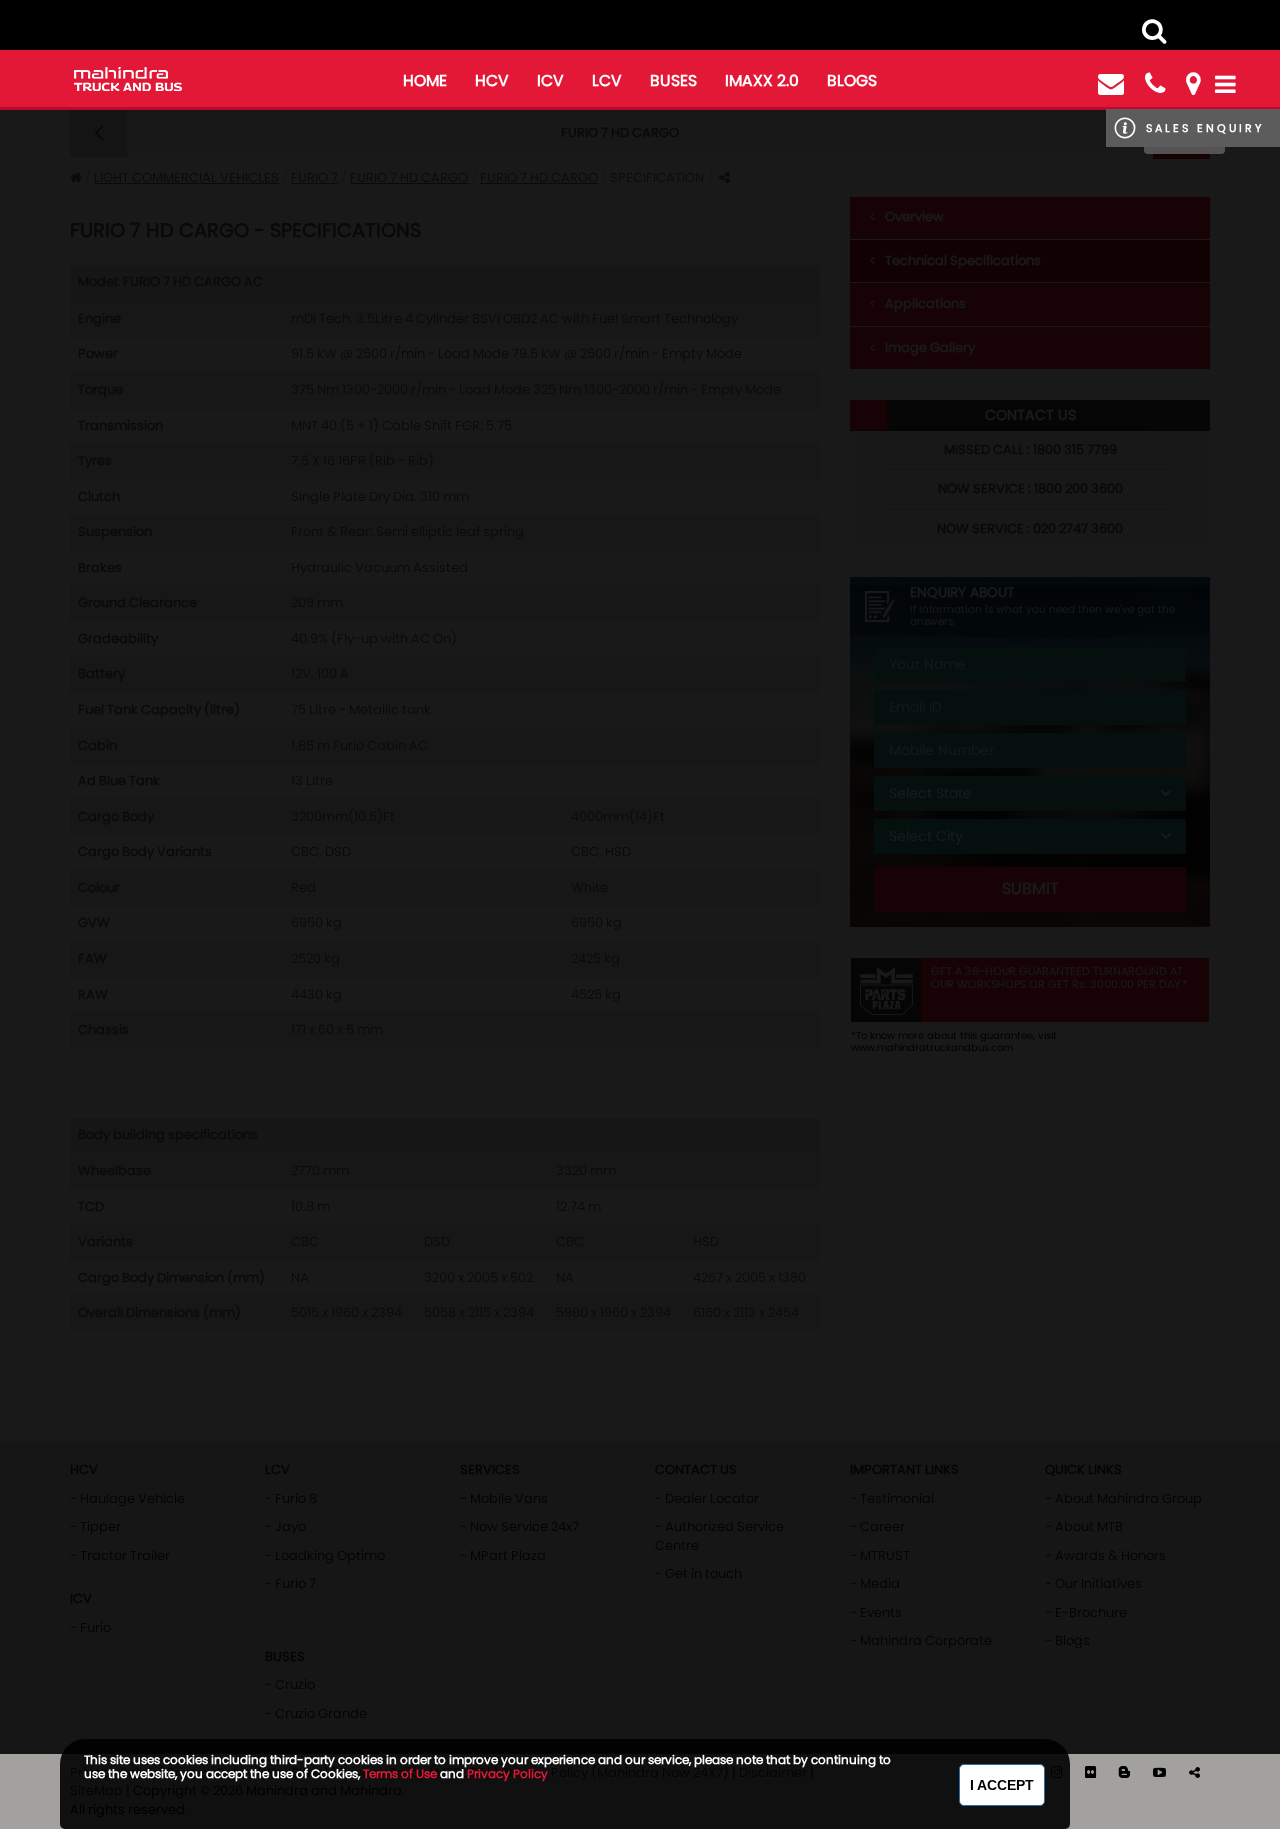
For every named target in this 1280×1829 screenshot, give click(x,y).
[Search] (1154, 31)
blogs (852, 80)
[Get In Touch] (1111, 84)
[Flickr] (1092, 1772)
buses (673, 80)
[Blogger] (1126, 1772)
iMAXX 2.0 (762, 80)
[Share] (1194, 1772)
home (425, 80)
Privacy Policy (507, 1773)
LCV (607, 80)
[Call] (1155, 84)
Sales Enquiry (1205, 128)
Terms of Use (400, 1773)
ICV (550, 80)
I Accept (1002, 1785)
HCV (492, 80)
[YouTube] (1161, 1772)
